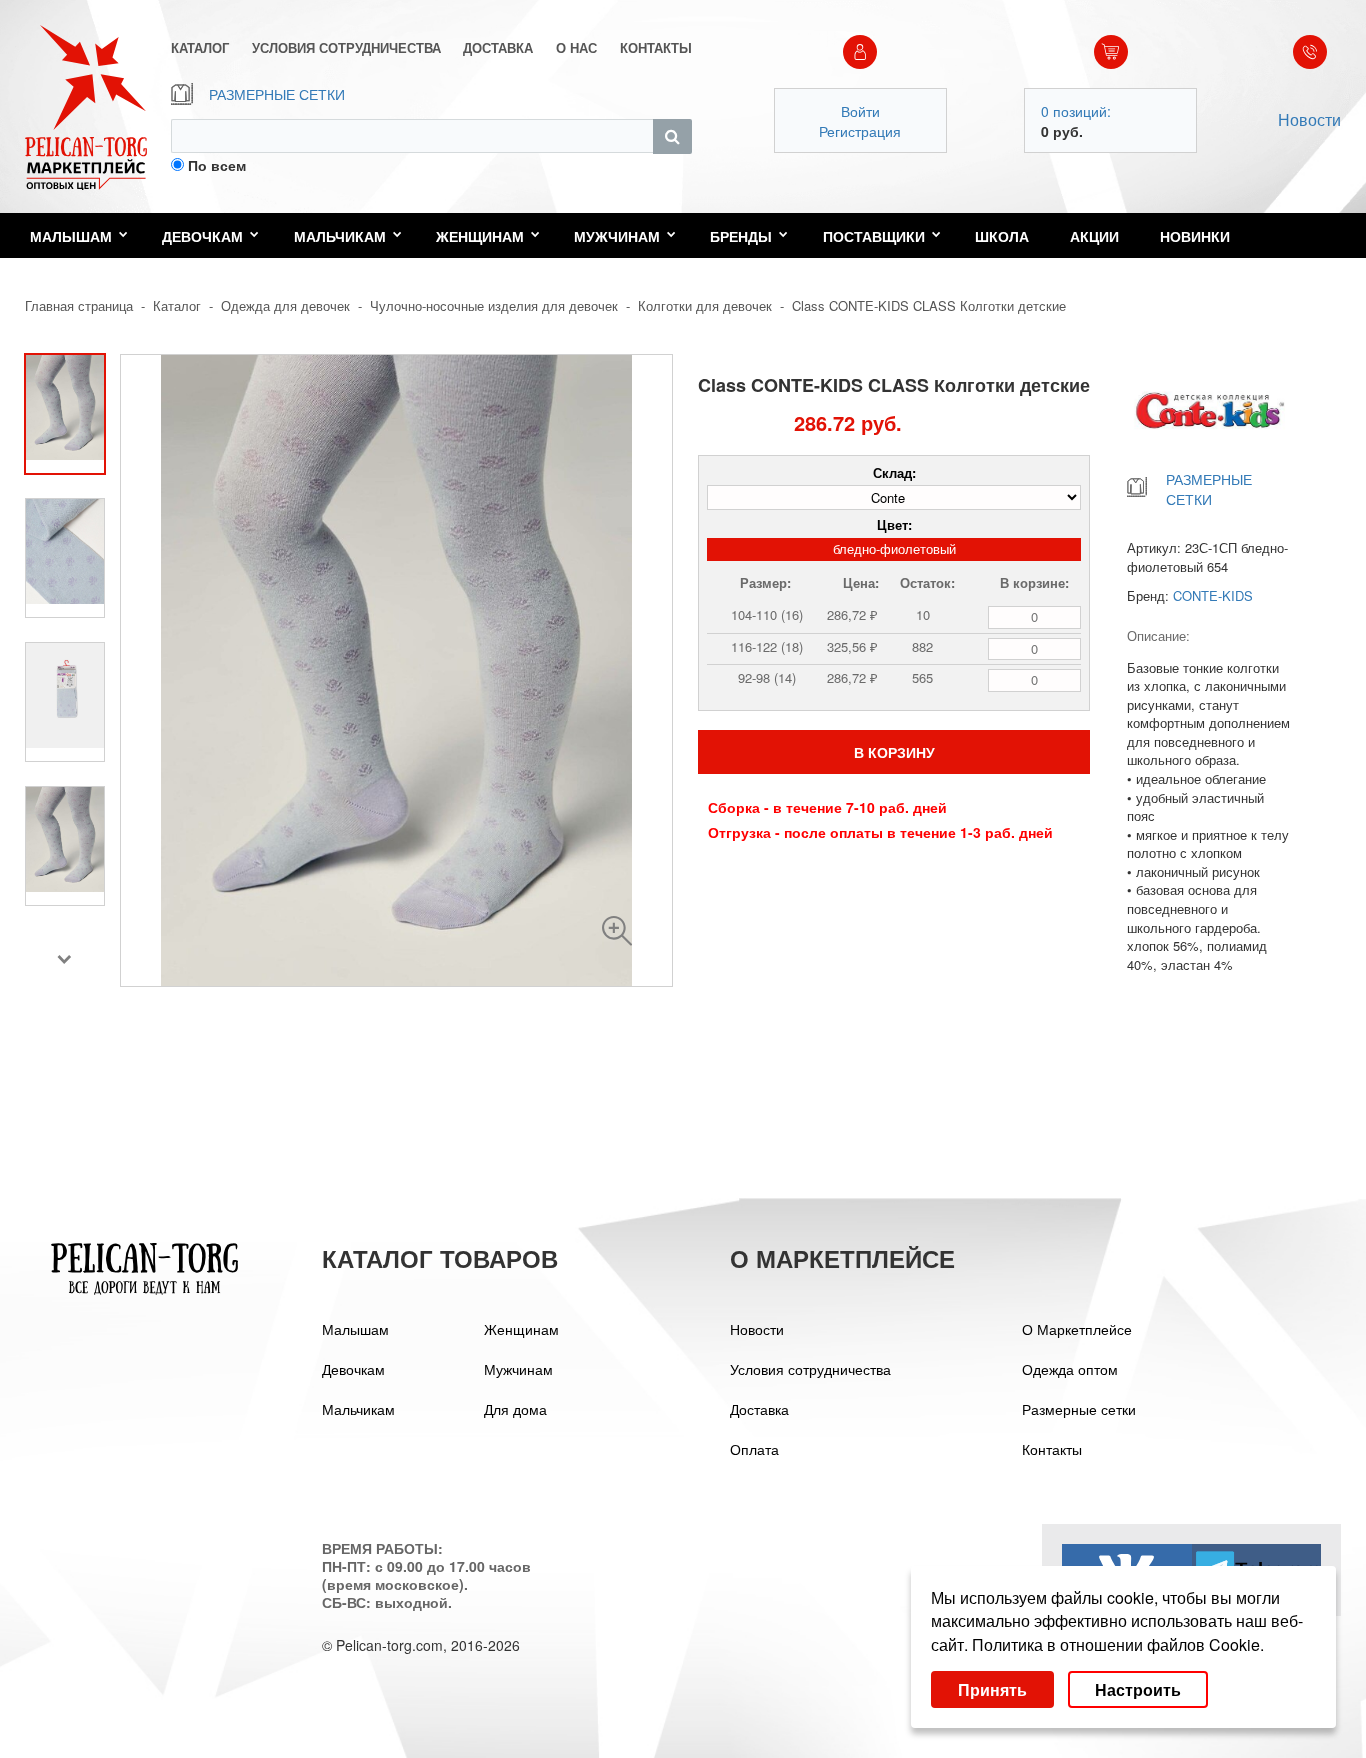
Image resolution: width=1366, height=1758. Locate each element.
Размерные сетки (1079, 1409)
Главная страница (79, 305)
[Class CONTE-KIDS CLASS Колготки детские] (617, 931)
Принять (992, 1689)
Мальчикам (340, 236)
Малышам (71, 236)
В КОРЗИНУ (894, 752)
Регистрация (860, 131)
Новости (1309, 119)
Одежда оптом (1070, 1369)
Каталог (177, 305)
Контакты (1052, 1449)
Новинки (1195, 236)
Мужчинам (617, 236)
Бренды (741, 236)
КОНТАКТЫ (656, 48)
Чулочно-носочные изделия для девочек (494, 305)
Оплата (754, 1449)
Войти (860, 111)
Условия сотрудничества (810, 1369)
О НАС (576, 48)
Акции (1094, 236)
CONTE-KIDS (1213, 595)
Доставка (759, 1409)
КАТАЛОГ (200, 48)
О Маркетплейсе (1077, 1329)
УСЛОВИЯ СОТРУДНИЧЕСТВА (346, 48)
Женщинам (480, 236)
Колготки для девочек (705, 305)
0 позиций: (1076, 111)
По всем (217, 165)
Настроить (1138, 1689)
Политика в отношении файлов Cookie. (1118, 1644)
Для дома (515, 1409)
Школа (1002, 236)
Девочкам (202, 236)
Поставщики (874, 236)
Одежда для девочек (285, 305)
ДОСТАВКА (498, 48)
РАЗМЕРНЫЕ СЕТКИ (277, 94)
